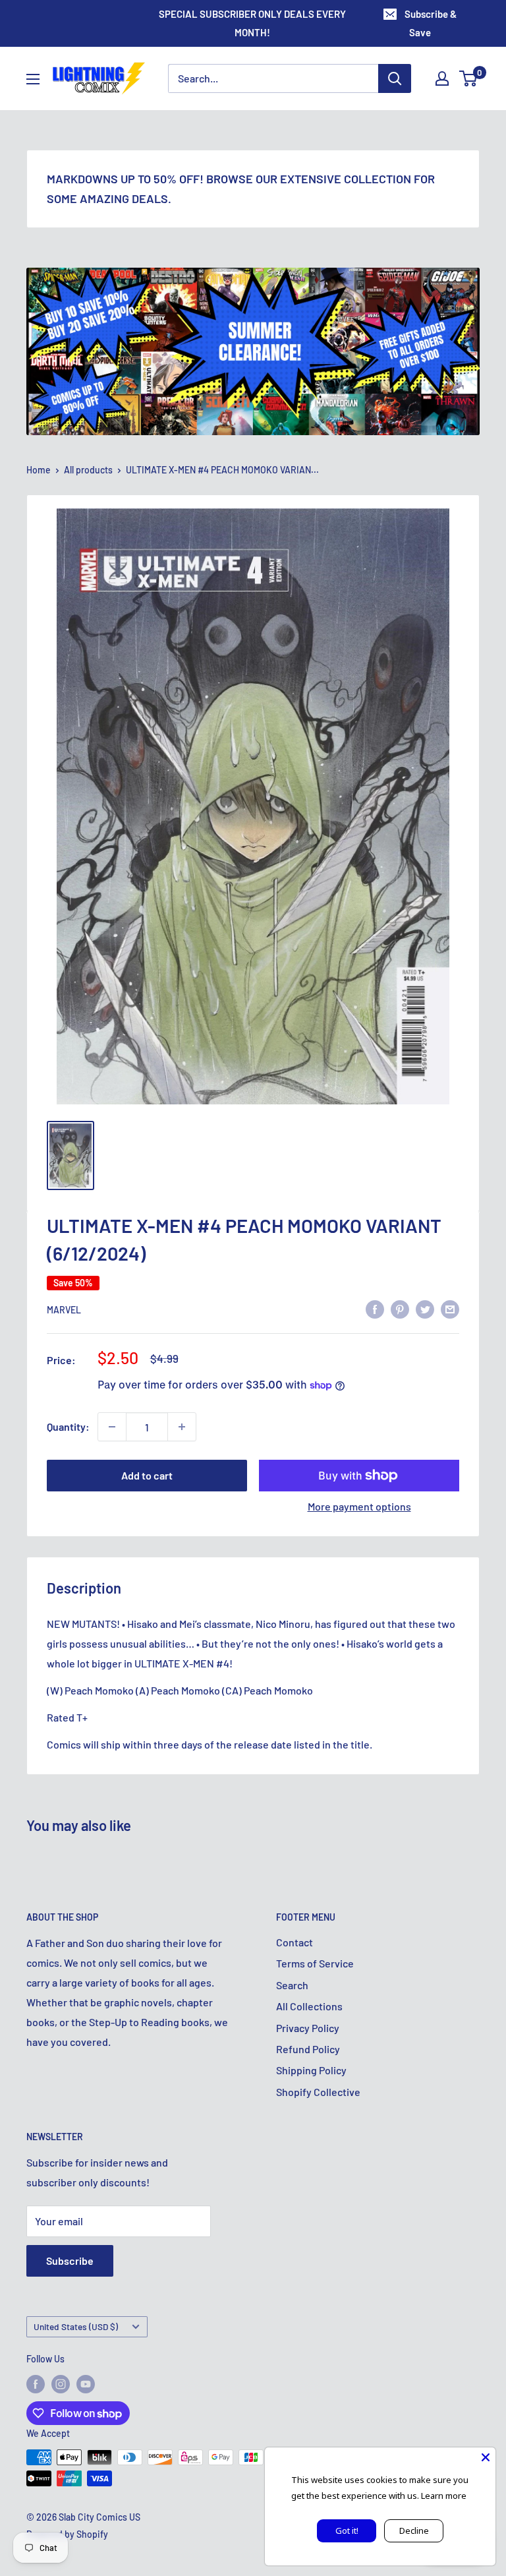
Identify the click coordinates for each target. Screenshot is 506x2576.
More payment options (359, 1506)
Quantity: (68, 1426)
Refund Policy (308, 2049)
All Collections (309, 2006)
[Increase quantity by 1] (182, 1427)
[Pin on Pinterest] (400, 1309)
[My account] (442, 78)
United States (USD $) (76, 2326)
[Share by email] (450, 1309)
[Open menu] (33, 79)
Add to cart (147, 1475)
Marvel (64, 1310)
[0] (469, 78)
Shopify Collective (318, 2092)
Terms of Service (315, 1963)
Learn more (444, 2496)
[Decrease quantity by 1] (112, 1427)
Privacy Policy (308, 2028)
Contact (295, 1942)
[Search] (395, 78)
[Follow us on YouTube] (86, 2384)
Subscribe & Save (431, 23)
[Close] (486, 2457)
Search (292, 1985)
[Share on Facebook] (375, 1309)
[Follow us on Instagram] (61, 2384)
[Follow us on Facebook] (36, 2384)
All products (88, 470)
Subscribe (70, 2261)
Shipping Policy (311, 2070)
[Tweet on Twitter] (425, 1309)
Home (39, 470)
